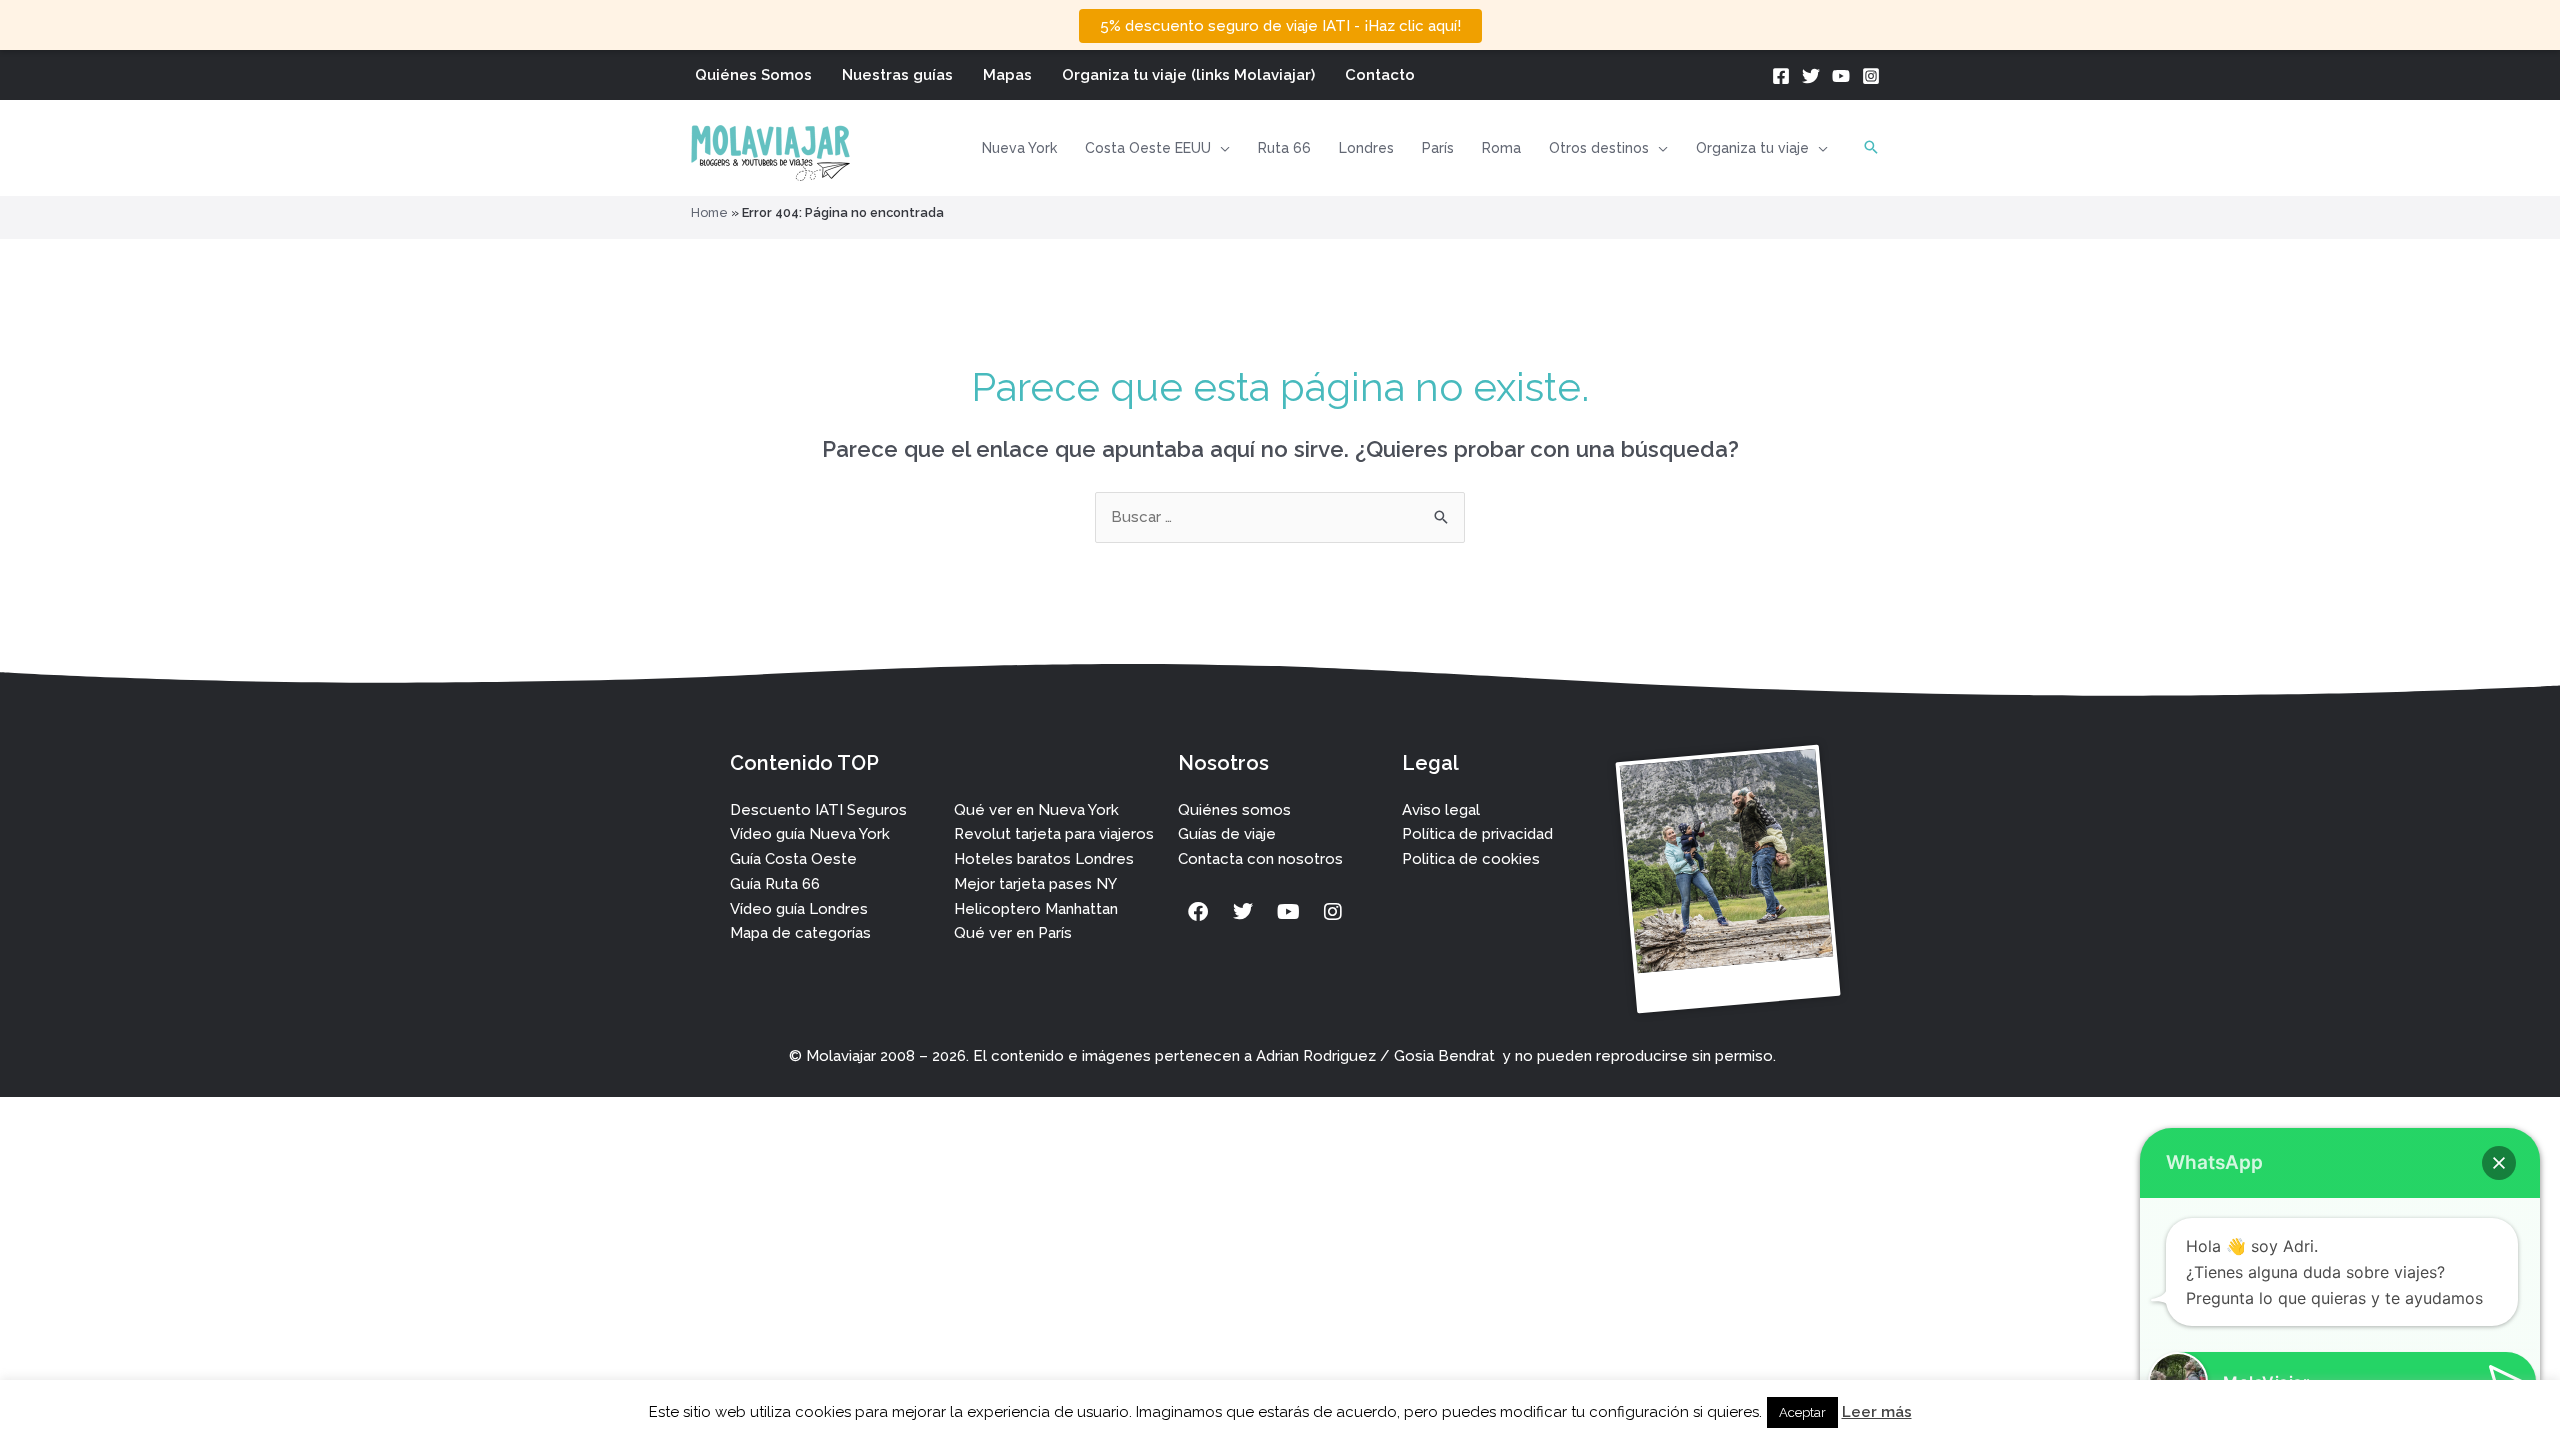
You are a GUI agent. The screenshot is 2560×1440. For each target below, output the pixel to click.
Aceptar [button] (1802, 1412)
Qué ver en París (1013, 933)
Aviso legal (1441, 810)
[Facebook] (1781, 76)
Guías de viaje (1227, 834)
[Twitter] (1811, 76)
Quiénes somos (1234, 810)
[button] (1220, 148)
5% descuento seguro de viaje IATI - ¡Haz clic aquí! (1280, 26)
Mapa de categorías (800, 933)
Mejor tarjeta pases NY (1035, 884)
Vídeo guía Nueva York (810, 834)
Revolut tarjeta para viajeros (1054, 834)
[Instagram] (1871, 76)
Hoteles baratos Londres (1044, 859)
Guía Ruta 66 (775, 884)
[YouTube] (1841, 76)
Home (709, 212)
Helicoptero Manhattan (1036, 909)
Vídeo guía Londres (799, 909)
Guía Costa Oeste (793, 859)
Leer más (1877, 1412)
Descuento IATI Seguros (818, 810)
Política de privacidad (1477, 834)
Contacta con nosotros (1260, 859)
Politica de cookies (1471, 859)
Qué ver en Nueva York (1036, 810)
